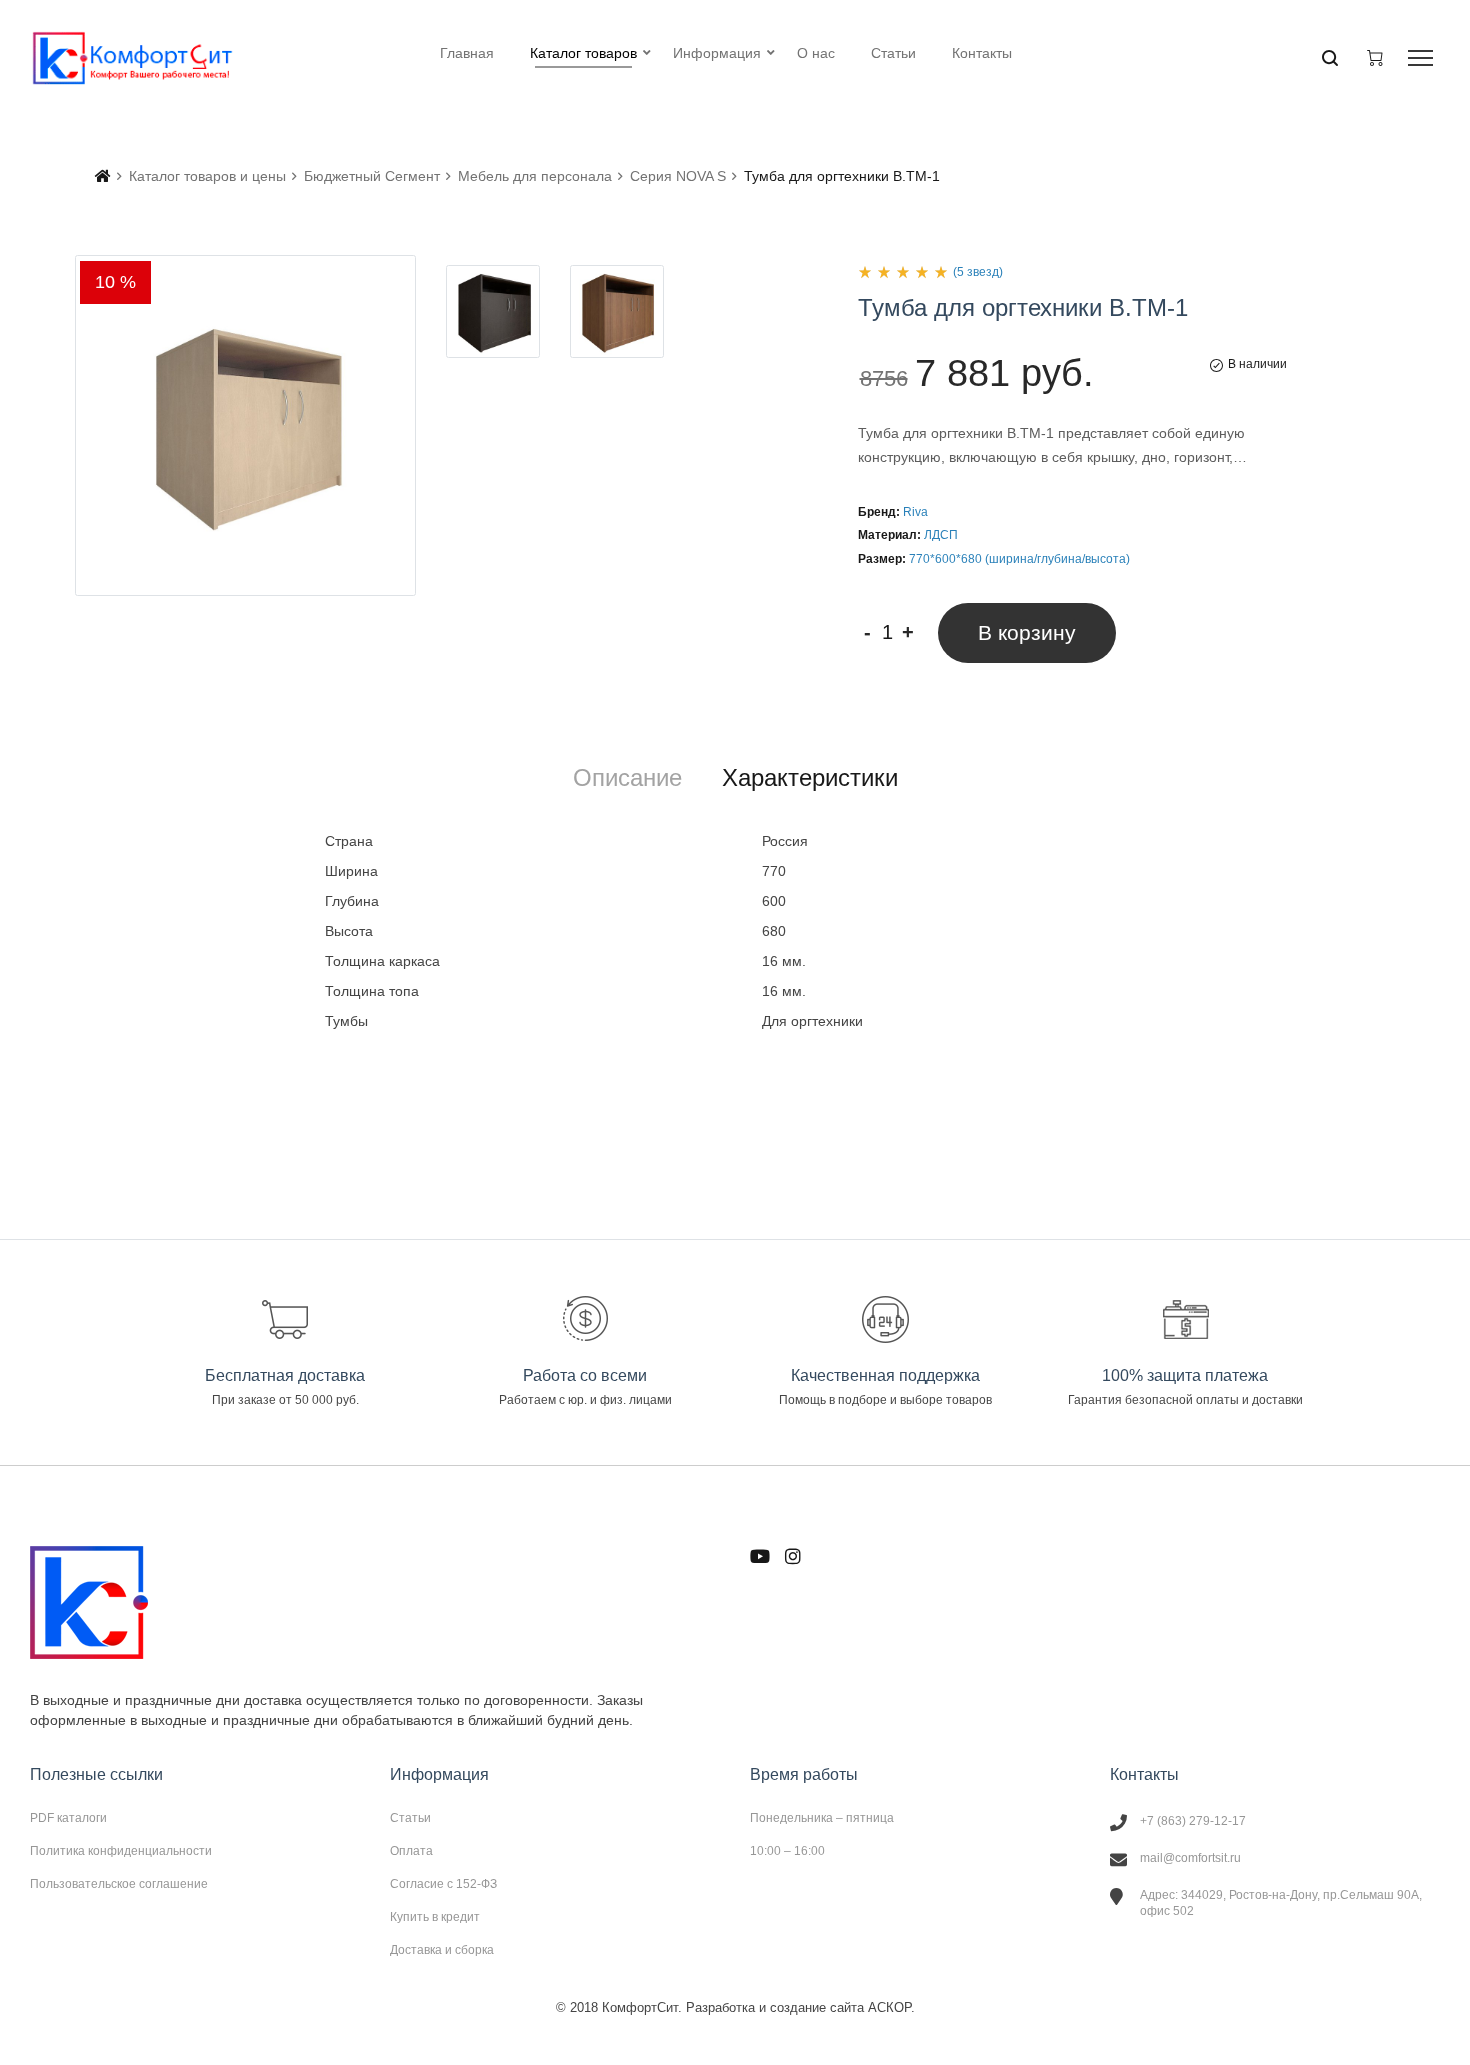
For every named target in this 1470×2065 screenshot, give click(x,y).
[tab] (627, 778)
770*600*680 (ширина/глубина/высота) (1019, 559)
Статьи (410, 1818)
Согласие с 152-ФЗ (443, 1884)
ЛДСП (941, 535)
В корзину (1027, 632)
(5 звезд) (978, 272)
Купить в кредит (435, 1917)
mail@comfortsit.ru (1190, 1858)
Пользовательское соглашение (119, 1883)
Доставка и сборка (442, 1949)
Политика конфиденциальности (121, 1851)
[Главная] (103, 176)
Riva (915, 512)
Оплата (411, 1851)
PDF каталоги (68, 1818)
